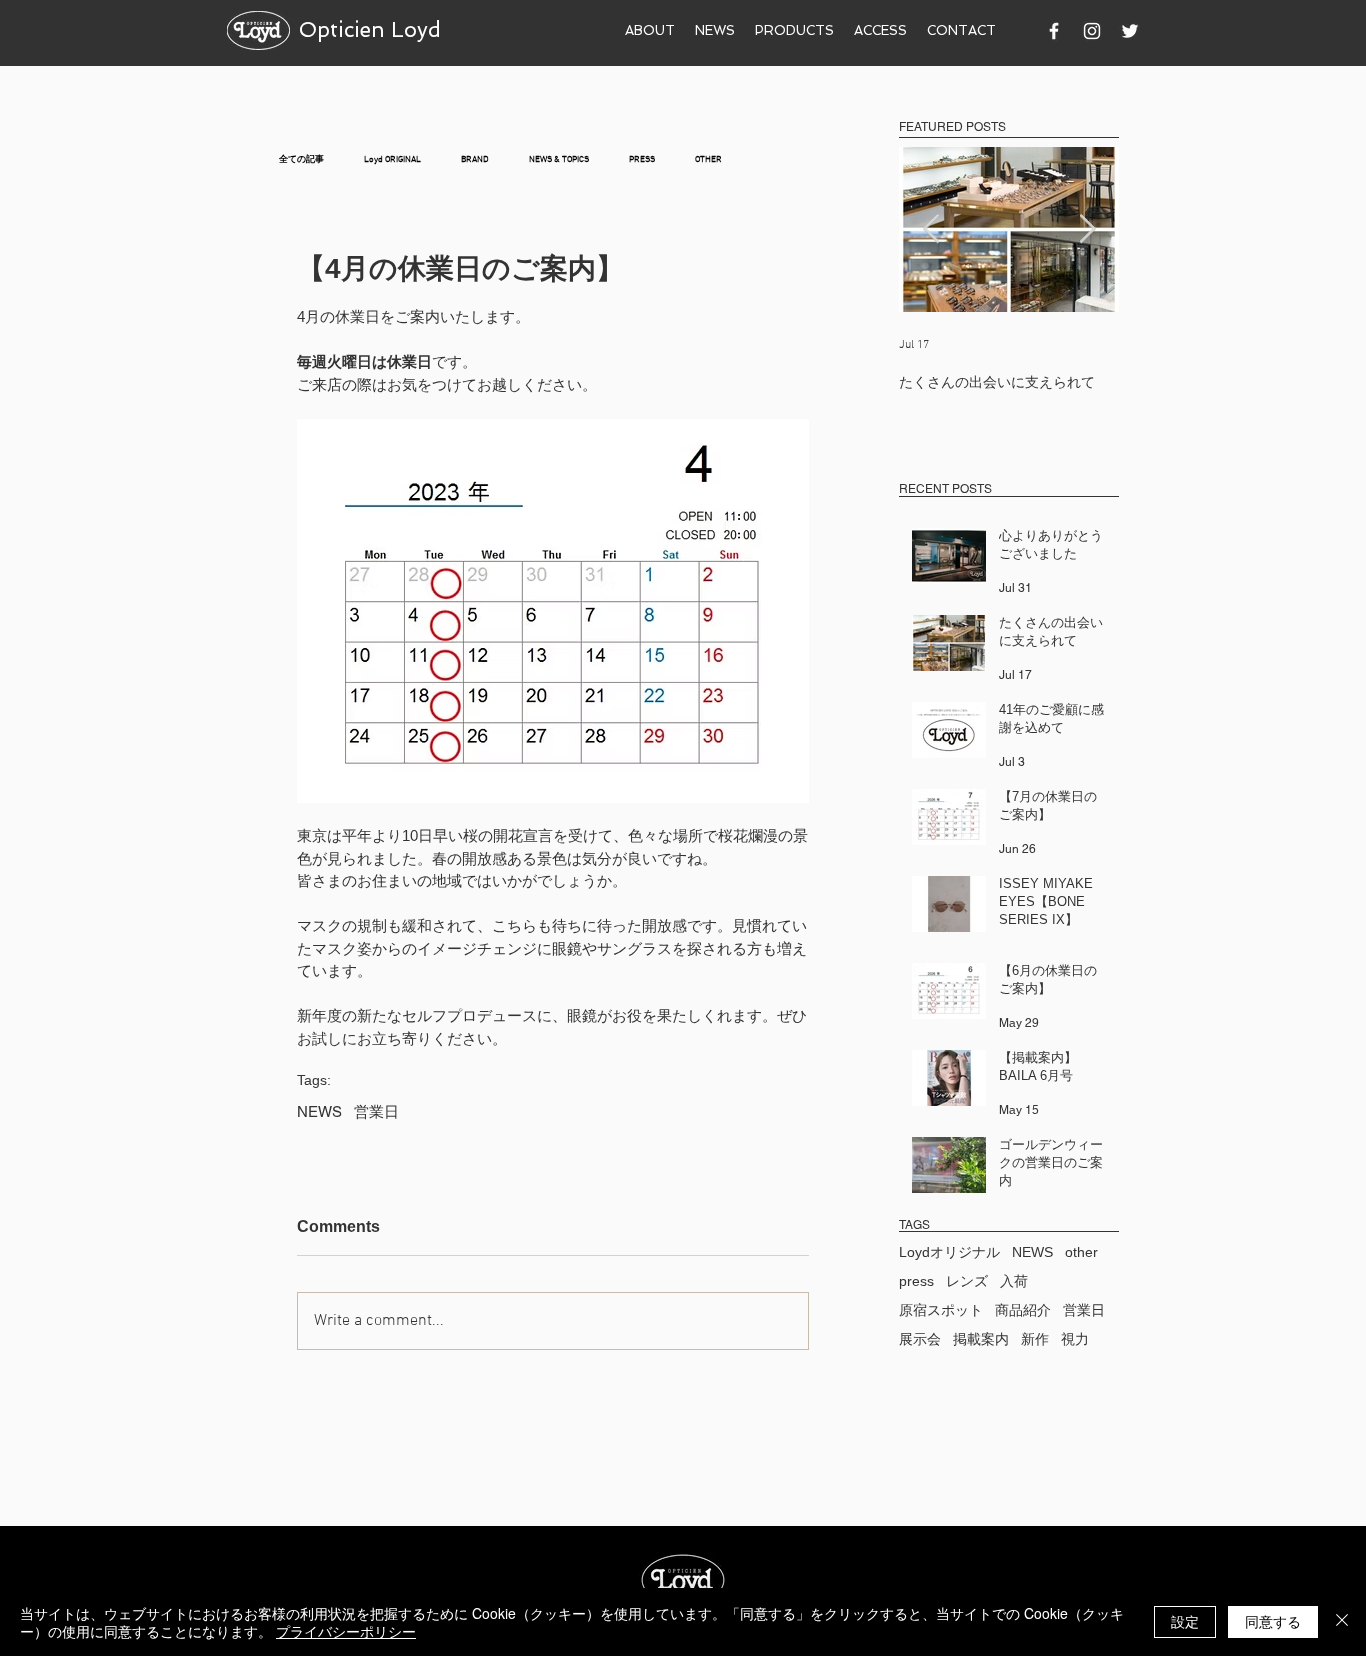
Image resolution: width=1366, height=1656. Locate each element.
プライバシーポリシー (346, 1631)
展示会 (920, 1339)
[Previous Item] (931, 229)
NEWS (319, 1111)
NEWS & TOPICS (559, 159)
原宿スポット (941, 1310)
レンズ (967, 1281)
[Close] (1342, 1622)
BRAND (475, 159)
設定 (1185, 1621)
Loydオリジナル (949, 1252)
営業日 (376, 1111)
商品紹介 (1023, 1310)
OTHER (708, 159)
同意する (1273, 1621)
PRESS (642, 159)
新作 (1035, 1339)
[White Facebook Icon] (1054, 31)
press (916, 1281)
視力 (1075, 1339)
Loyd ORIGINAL (392, 159)
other (1081, 1252)
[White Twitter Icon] (1130, 31)
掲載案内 (981, 1339)
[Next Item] (1087, 229)
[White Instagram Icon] (1092, 31)
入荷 (1014, 1281)
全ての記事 (301, 159)
